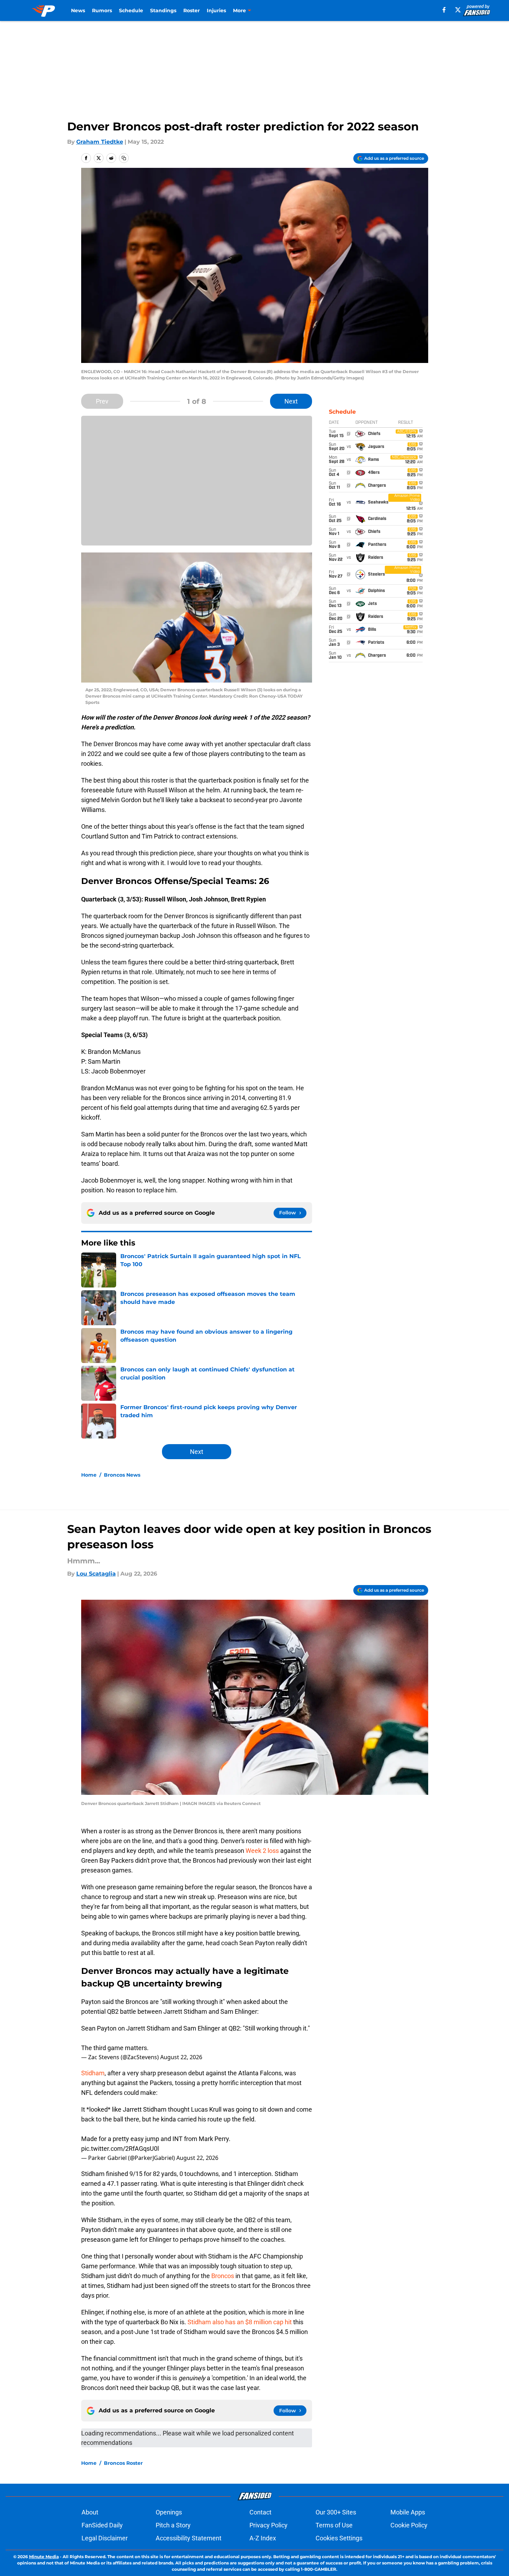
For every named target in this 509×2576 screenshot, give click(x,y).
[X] (458, 10)
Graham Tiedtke (100, 142)
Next (291, 401)
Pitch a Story (173, 2525)
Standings (163, 10)
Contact (260, 2512)
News (78, 10)
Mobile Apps (408, 2512)
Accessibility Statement (189, 2538)
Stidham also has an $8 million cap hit (240, 2322)
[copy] (124, 158)
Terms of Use (334, 2525)
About (90, 2512)
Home (89, 1475)
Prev (102, 401)
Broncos (223, 2276)
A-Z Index (263, 2538)
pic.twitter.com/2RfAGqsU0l (120, 2149)
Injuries (216, 10)
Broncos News (122, 1475)
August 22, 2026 (181, 2057)
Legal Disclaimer (105, 2538)
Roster (192, 10)
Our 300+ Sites (336, 2512)
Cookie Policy (409, 2525)
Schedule (131, 10)
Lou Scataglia (96, 1574)
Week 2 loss (262, 1851)
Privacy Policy (268, 2525)
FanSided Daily (102, 2525)
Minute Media (44, 2557)
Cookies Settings (339, 2538)
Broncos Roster (123, 2463)
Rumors (102, 10)
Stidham (93, 2073)
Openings (169, 2512)
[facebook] (444, 10)
